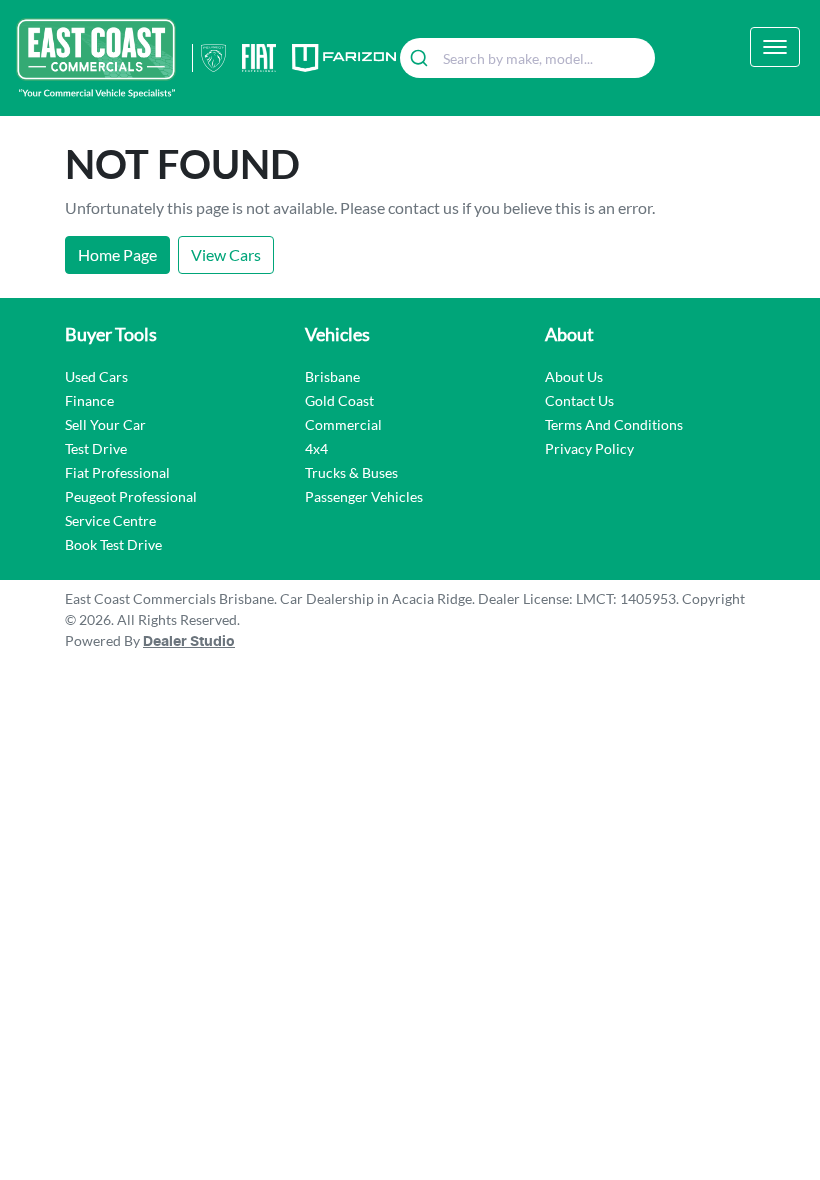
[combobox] (527, 58)
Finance (89, 400)
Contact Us (579, 400)
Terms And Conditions (614, 424)
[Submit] (421, 58)
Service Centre (110, 520)
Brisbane (332, 376)
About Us (574, 376)
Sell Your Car (105, 424)
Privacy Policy (589, 448)
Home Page (117, 254)
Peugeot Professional (131, 496)
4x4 (316, 448)
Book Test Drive (113, 544)
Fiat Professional (117, 472)
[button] (775, 47)
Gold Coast (339, 400)
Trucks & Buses (351, 472)
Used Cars (96, 376)
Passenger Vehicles (364, 496)
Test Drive (96, 448)
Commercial (343, 424)
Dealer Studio (189, 642)
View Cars (226, 254)
